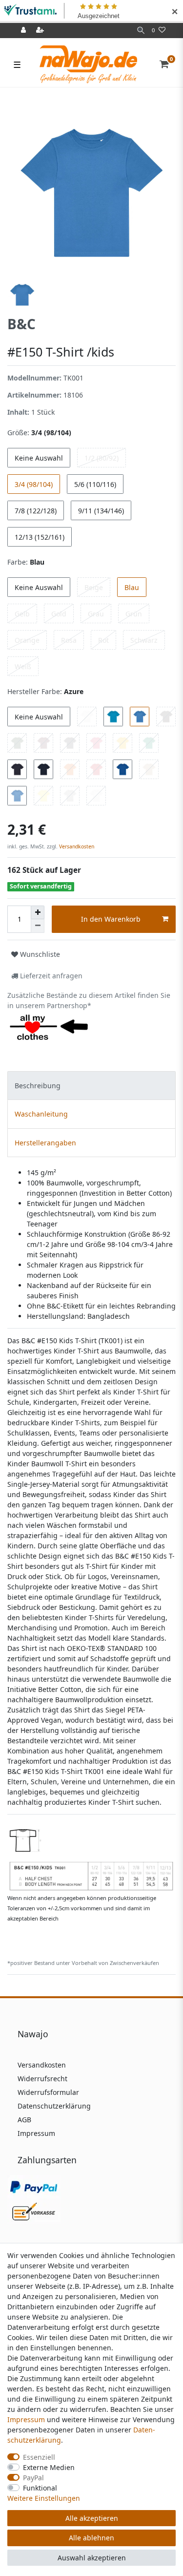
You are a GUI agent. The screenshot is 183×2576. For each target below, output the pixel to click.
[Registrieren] (41, 31)
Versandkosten (76, 846)
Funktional (40, 2488)
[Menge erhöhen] (38, 912)
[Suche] (141, 31)
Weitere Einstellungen (44, 2498)
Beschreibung (38, 1086)
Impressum (36, 2133)
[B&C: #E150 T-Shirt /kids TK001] (91, 1856)
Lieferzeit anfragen (50, 976)
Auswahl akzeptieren (92, 2558)
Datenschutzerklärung (54, 2106)
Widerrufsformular (48, 2092)
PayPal (33, 2478)
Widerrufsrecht (42, 2079)
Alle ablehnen (91, 2538)
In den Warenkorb (111, 919)
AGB (24, 2120)
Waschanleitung (41, 1114)
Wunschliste (39, 954)
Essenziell (39, 2457)
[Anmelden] (24, 31)
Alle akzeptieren (92, 2518)
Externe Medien (49, 2467)
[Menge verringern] (38, 926)
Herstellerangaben (45, 1143)
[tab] (91, 1086)
